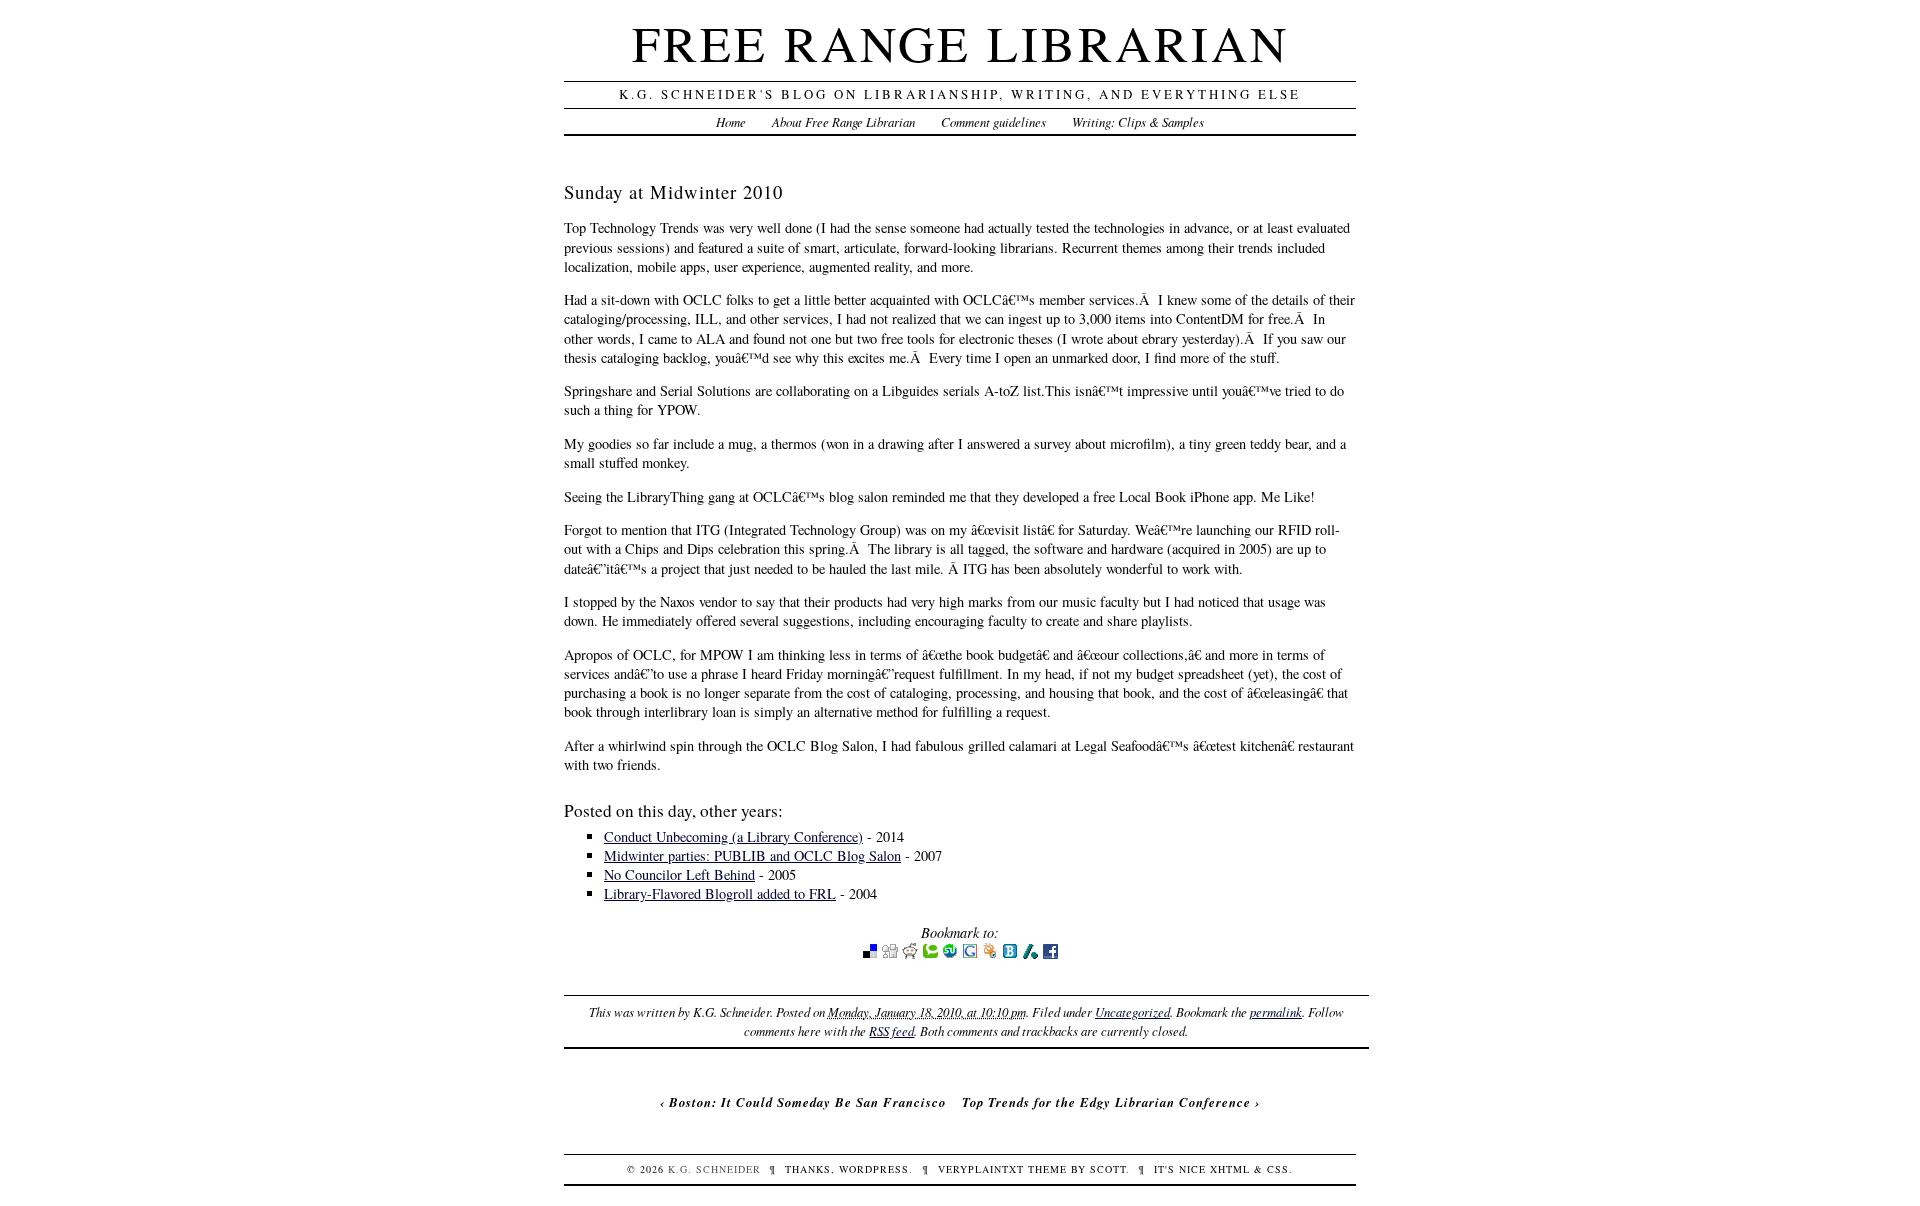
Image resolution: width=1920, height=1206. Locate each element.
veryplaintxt (981, 1169)
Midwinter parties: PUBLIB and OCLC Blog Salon (752, 855)
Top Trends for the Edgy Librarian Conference (1106, 1102)
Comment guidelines (993, 121)
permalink (1276, 1011)
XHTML (1230, 1169)
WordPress (874, 1169)
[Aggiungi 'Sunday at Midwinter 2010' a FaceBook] (1050, 954)
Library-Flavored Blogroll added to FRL (720, 893)
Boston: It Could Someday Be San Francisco (807, 1102)
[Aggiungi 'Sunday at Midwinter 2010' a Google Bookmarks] (970, 954)
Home (731, 121)
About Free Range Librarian (843, 121)
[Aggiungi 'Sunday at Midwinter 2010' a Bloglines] (1010, 954)
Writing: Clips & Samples (1138, 121)
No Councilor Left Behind (679, 874)
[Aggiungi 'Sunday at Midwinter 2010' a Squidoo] (990, 954)
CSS (1278, 1169)
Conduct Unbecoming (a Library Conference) (733, 836)
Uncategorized (1132, 1011)
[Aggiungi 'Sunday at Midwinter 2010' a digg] (890, 954)
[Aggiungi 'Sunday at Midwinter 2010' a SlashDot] (1030, 954)
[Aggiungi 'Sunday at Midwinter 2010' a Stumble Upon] (950, 954)
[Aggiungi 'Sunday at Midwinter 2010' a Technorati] (930, 954)
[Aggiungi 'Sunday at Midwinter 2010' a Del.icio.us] (870, 954)
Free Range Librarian (960, 42)
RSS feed (891, 1030)
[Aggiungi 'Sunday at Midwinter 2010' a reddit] (910, 954)
